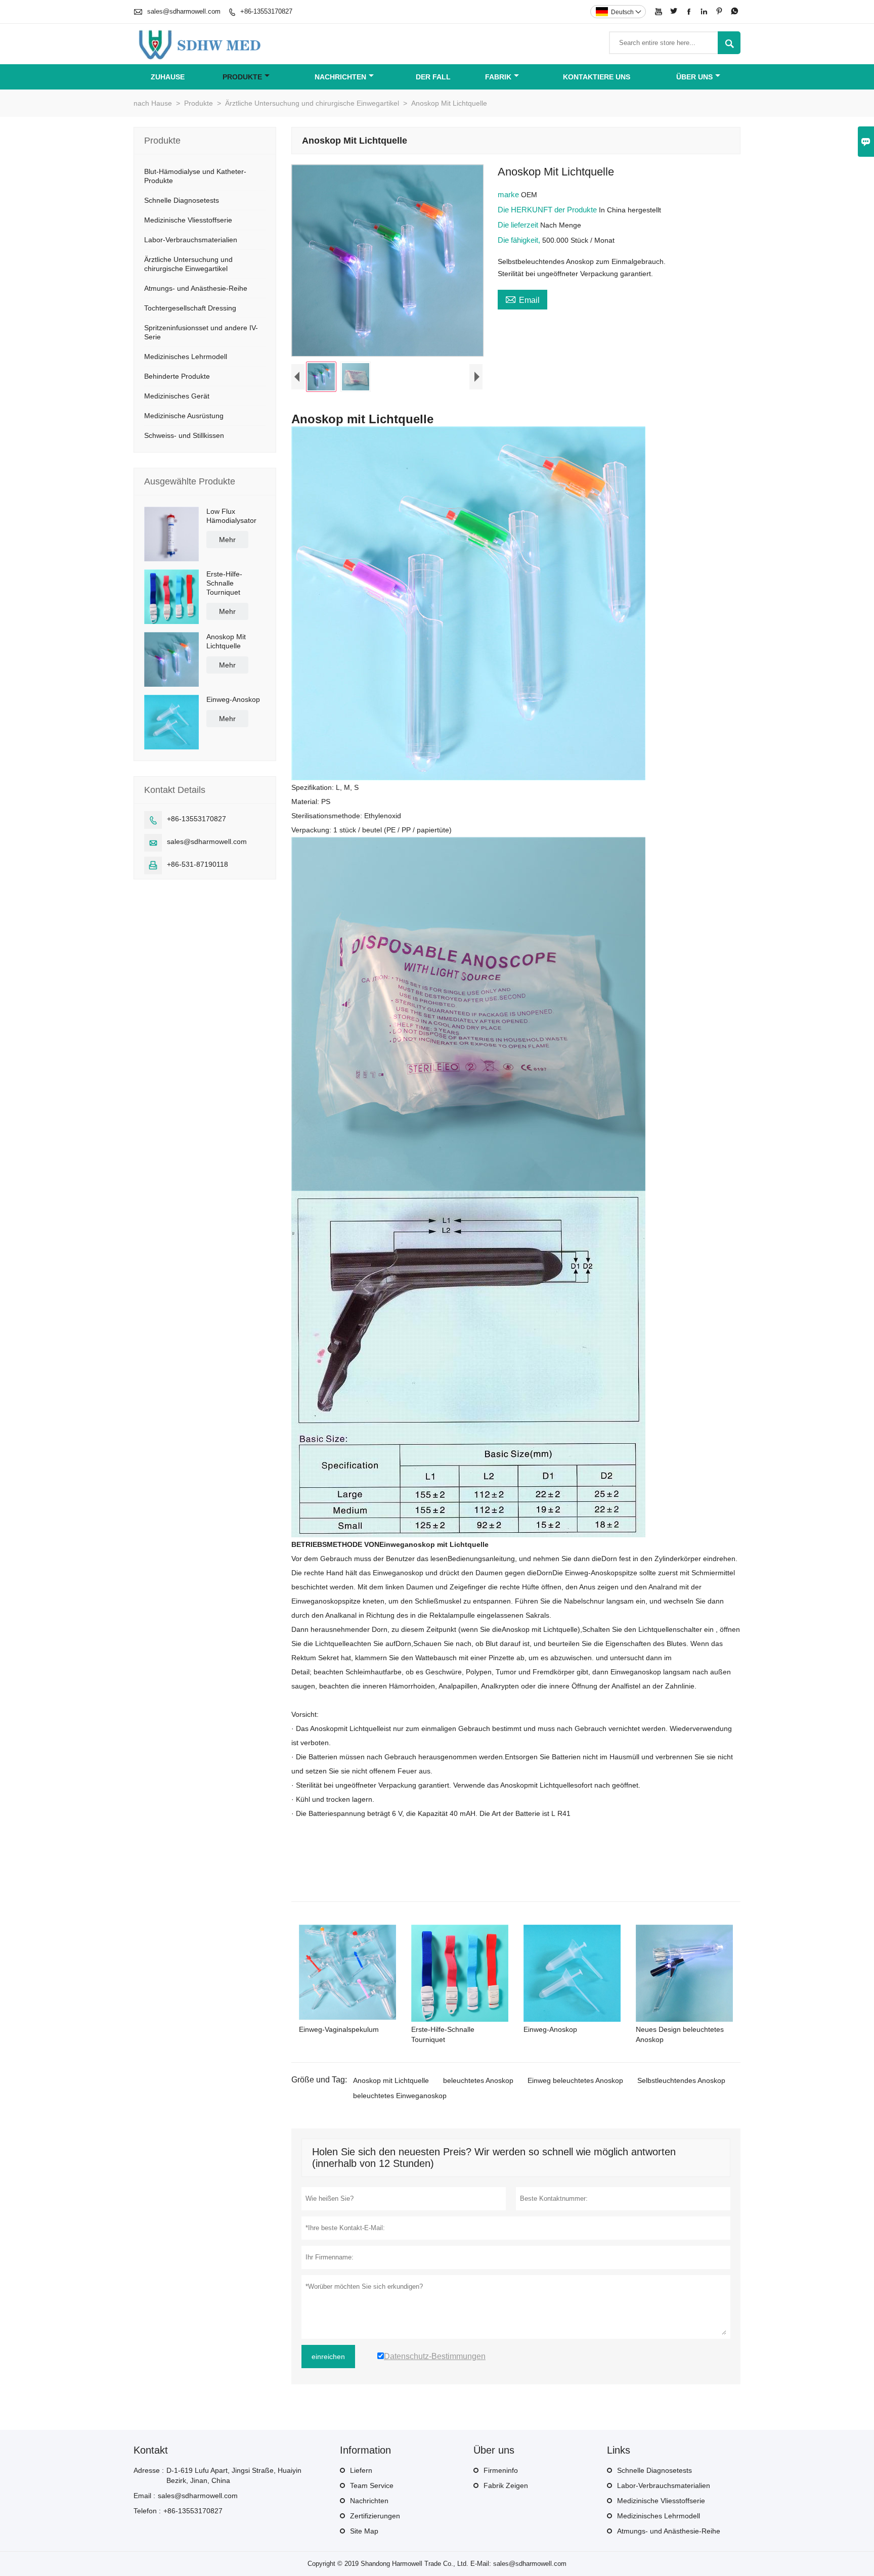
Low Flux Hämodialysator (231, 516)
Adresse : (149, 2470)
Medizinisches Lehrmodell (186, 357)
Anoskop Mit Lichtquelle (226, 641)
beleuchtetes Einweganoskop (400, 2096)
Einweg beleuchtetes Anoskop (575, 2080)
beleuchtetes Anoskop (478, 2080)
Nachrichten (340, 77)
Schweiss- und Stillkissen (184, 435)
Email (522, 299)
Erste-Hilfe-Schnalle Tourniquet (224, 583)
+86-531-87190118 (198, 864)
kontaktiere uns (597, 77)
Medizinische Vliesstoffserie (188, 220)
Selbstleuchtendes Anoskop (681, 2080)
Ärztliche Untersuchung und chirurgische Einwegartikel (312, 103)
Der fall (433, 77)
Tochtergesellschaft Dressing (190, 308)
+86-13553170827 (266, 11)
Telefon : (147, 2511)
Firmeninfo (501, 2470)
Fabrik (498, 77)
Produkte (242, 77)
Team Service (372, 2485)
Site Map (364, 2531)
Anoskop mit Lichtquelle (391, 2080)
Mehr (227, 540)
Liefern (361, 2470)
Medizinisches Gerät (177, 396)
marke (509, 194)
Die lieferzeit (519, 225)
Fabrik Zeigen (506, 2485)
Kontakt (151, 2450)
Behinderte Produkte (177, 376)
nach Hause (153, 103)
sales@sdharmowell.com (184, 11)
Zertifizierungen (375, 2516)
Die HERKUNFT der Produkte (548, 210)
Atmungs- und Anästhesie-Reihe (196, 288)
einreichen (328, 2357)
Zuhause (168, 77)
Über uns (694, 77)
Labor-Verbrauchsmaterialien (191, 240)
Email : (144, 2496)
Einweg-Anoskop (233, 699)
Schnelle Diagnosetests (182, 200)
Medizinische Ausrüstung (184, 416)
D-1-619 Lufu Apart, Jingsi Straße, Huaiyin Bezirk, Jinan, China (234, 2475)
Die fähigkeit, (520, 240)
